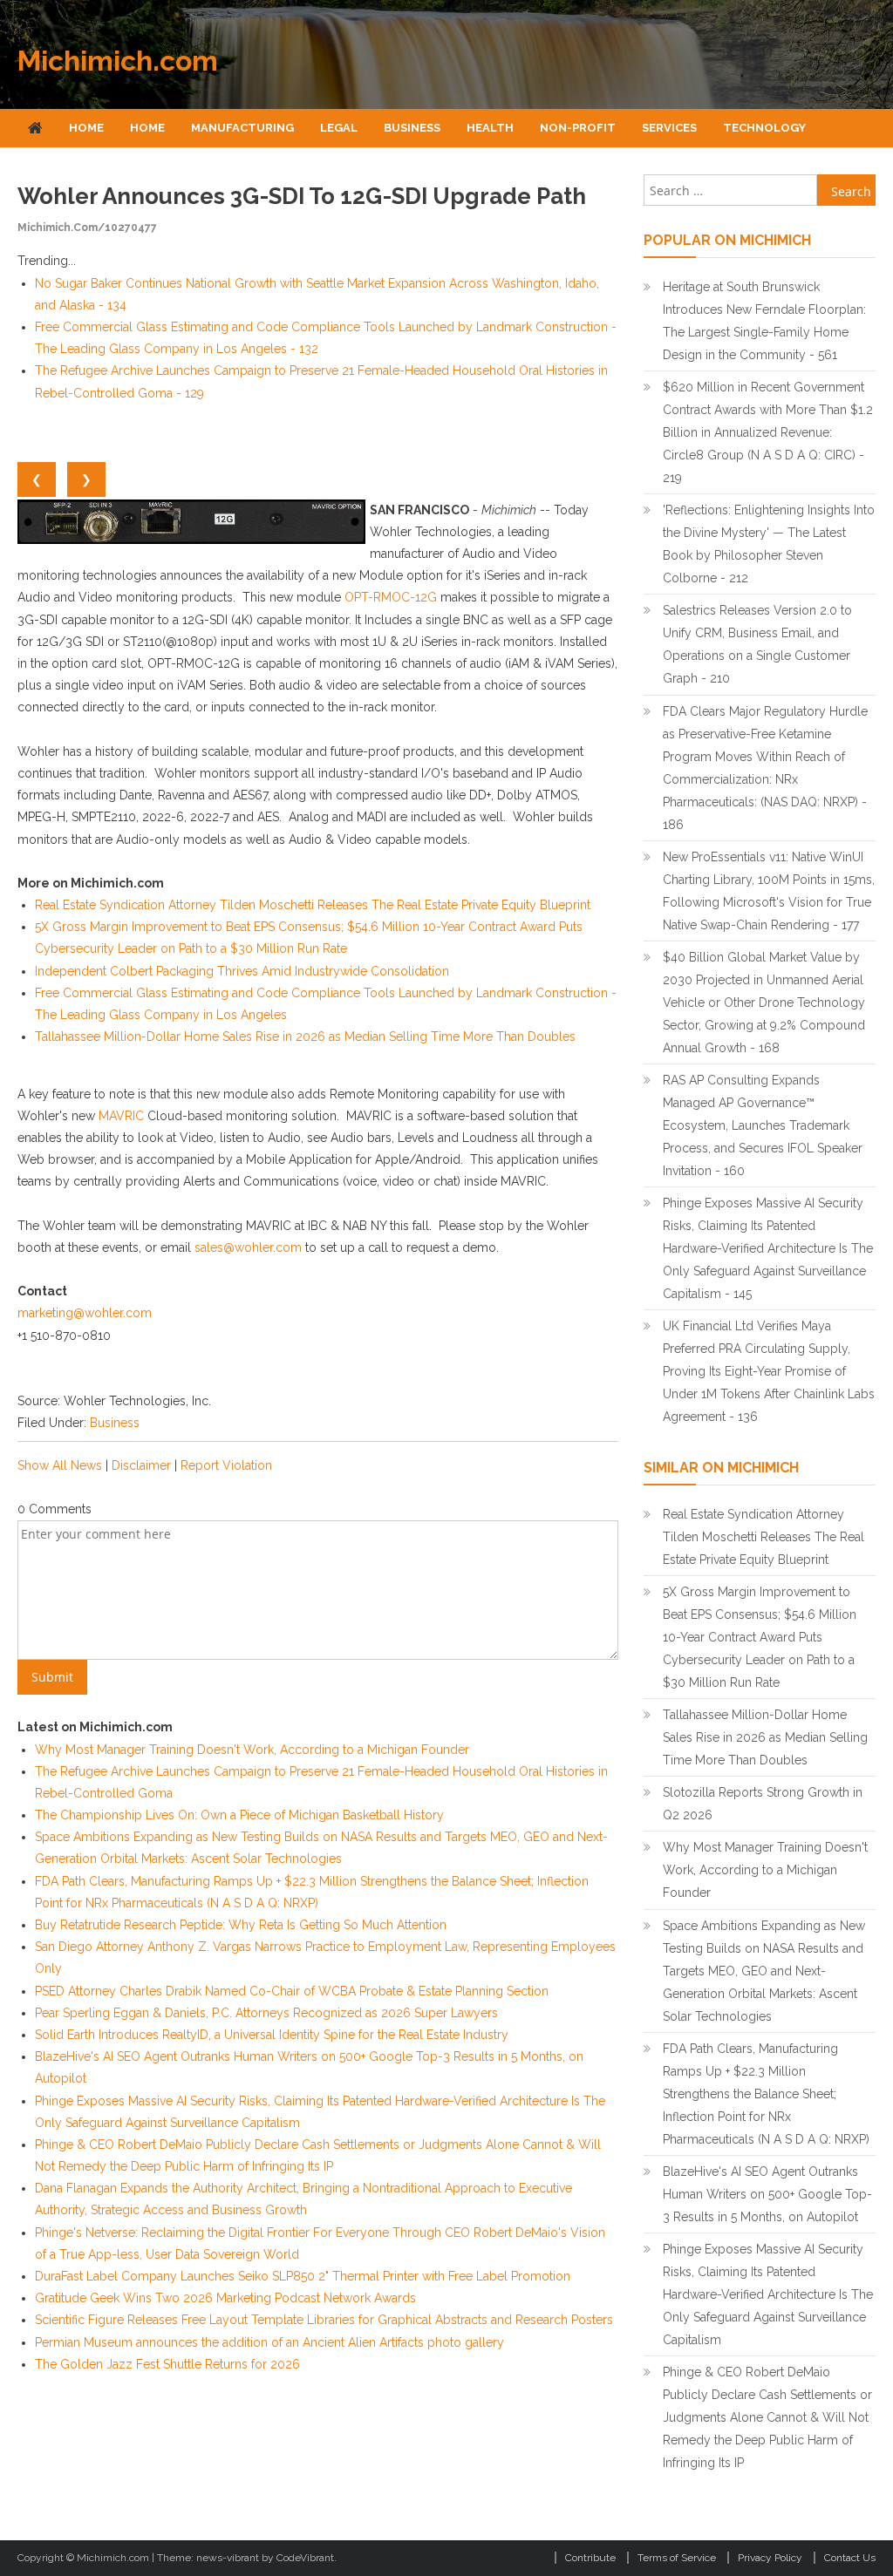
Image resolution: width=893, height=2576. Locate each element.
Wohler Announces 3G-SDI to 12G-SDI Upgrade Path (302, 196)
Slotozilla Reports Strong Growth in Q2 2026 (763, 1804)
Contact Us (850, 2558)
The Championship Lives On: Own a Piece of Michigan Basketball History (239, 1815)
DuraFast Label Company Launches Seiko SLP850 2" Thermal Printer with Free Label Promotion (303, 2276)
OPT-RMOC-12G (391, 597)
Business (412, 128)
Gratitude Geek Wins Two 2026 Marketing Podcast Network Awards (225, 2298)
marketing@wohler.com (85, 1313)
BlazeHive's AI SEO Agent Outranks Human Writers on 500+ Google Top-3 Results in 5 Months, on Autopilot (767, 2194)
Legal (339, 128)
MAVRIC (121, 1116)
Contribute (590, 2558)
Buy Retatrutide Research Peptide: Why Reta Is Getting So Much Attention (241, 1925)
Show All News (60, 1465)
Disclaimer (141, 1465)
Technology (764, 128)
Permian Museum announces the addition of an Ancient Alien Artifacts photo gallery (269, 2342)
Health (490, 128)
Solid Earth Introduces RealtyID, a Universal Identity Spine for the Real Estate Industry (272, 2035)
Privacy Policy (770, 2558)
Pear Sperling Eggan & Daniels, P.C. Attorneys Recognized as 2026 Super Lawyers (266, 2013)
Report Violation (226, 1465)
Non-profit (578, 128)
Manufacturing (242, 128)
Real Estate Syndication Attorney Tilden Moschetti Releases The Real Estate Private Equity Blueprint (313, 905)
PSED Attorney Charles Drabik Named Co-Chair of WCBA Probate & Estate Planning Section (292, 1991)
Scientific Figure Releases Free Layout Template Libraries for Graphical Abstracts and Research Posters (324, 2320)
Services (669, 128)
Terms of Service (677, 2558)
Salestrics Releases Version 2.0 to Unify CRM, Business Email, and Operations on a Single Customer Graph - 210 (757, 644)
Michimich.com (118, 61)
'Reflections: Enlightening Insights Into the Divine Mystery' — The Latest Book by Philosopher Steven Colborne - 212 (769, 544)
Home (86, 128)
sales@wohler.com (248, 1247)
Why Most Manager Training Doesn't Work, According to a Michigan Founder (252, 1750)
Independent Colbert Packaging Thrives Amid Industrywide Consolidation (242, 971)
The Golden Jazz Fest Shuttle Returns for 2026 (167, 2364)
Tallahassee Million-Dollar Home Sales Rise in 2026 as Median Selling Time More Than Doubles (305, 1037)
